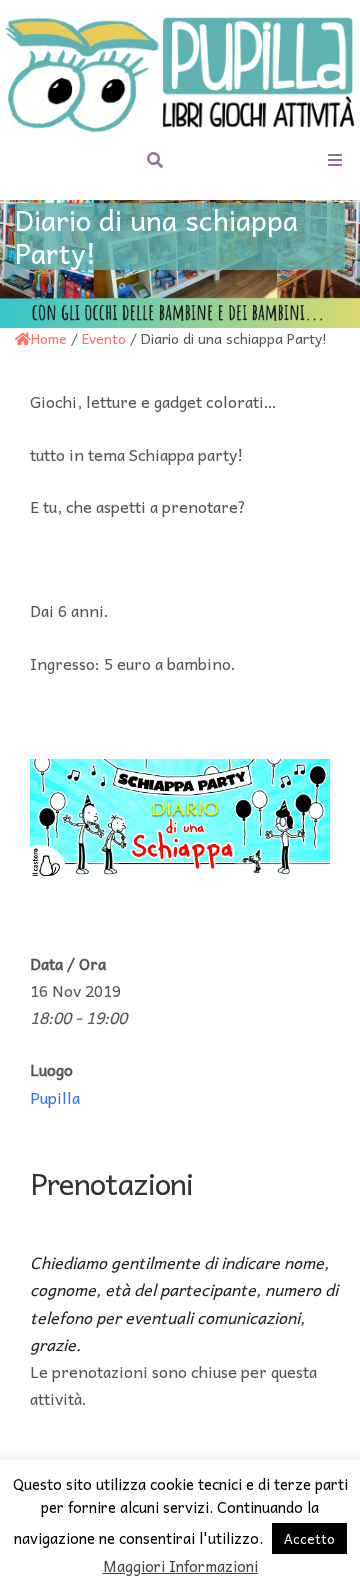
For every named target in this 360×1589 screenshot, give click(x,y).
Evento (104, 338)
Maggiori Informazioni (180, 1566)
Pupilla (55, 1097)
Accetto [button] (309, 1538)
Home (49, 338)
